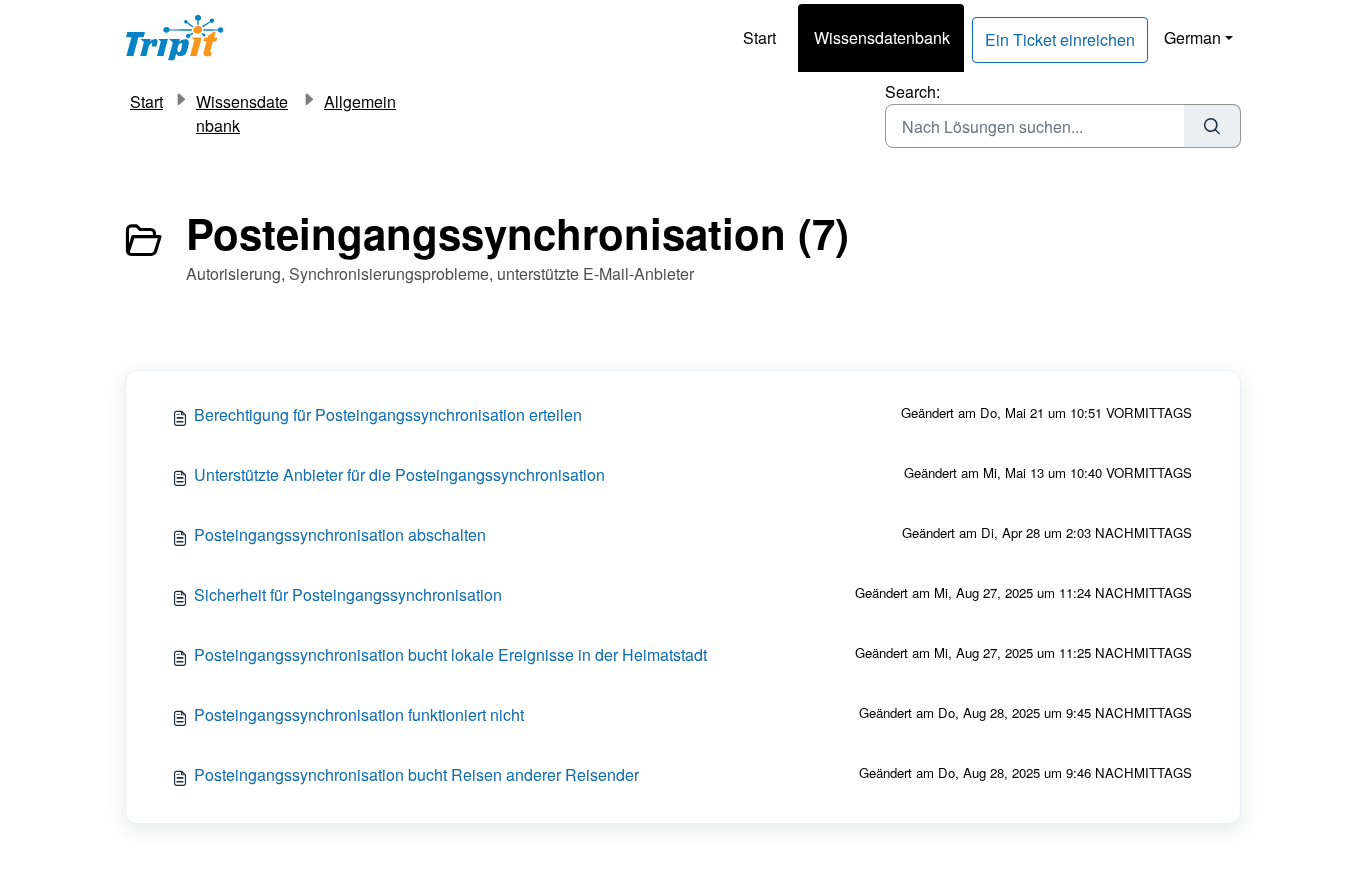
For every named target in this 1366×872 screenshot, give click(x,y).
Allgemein (360, 101)
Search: (912, 91)
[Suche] (1212, 126)
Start (759, 37)
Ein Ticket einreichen (1060, 39)
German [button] (1192, 37)
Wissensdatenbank (882, 37)
